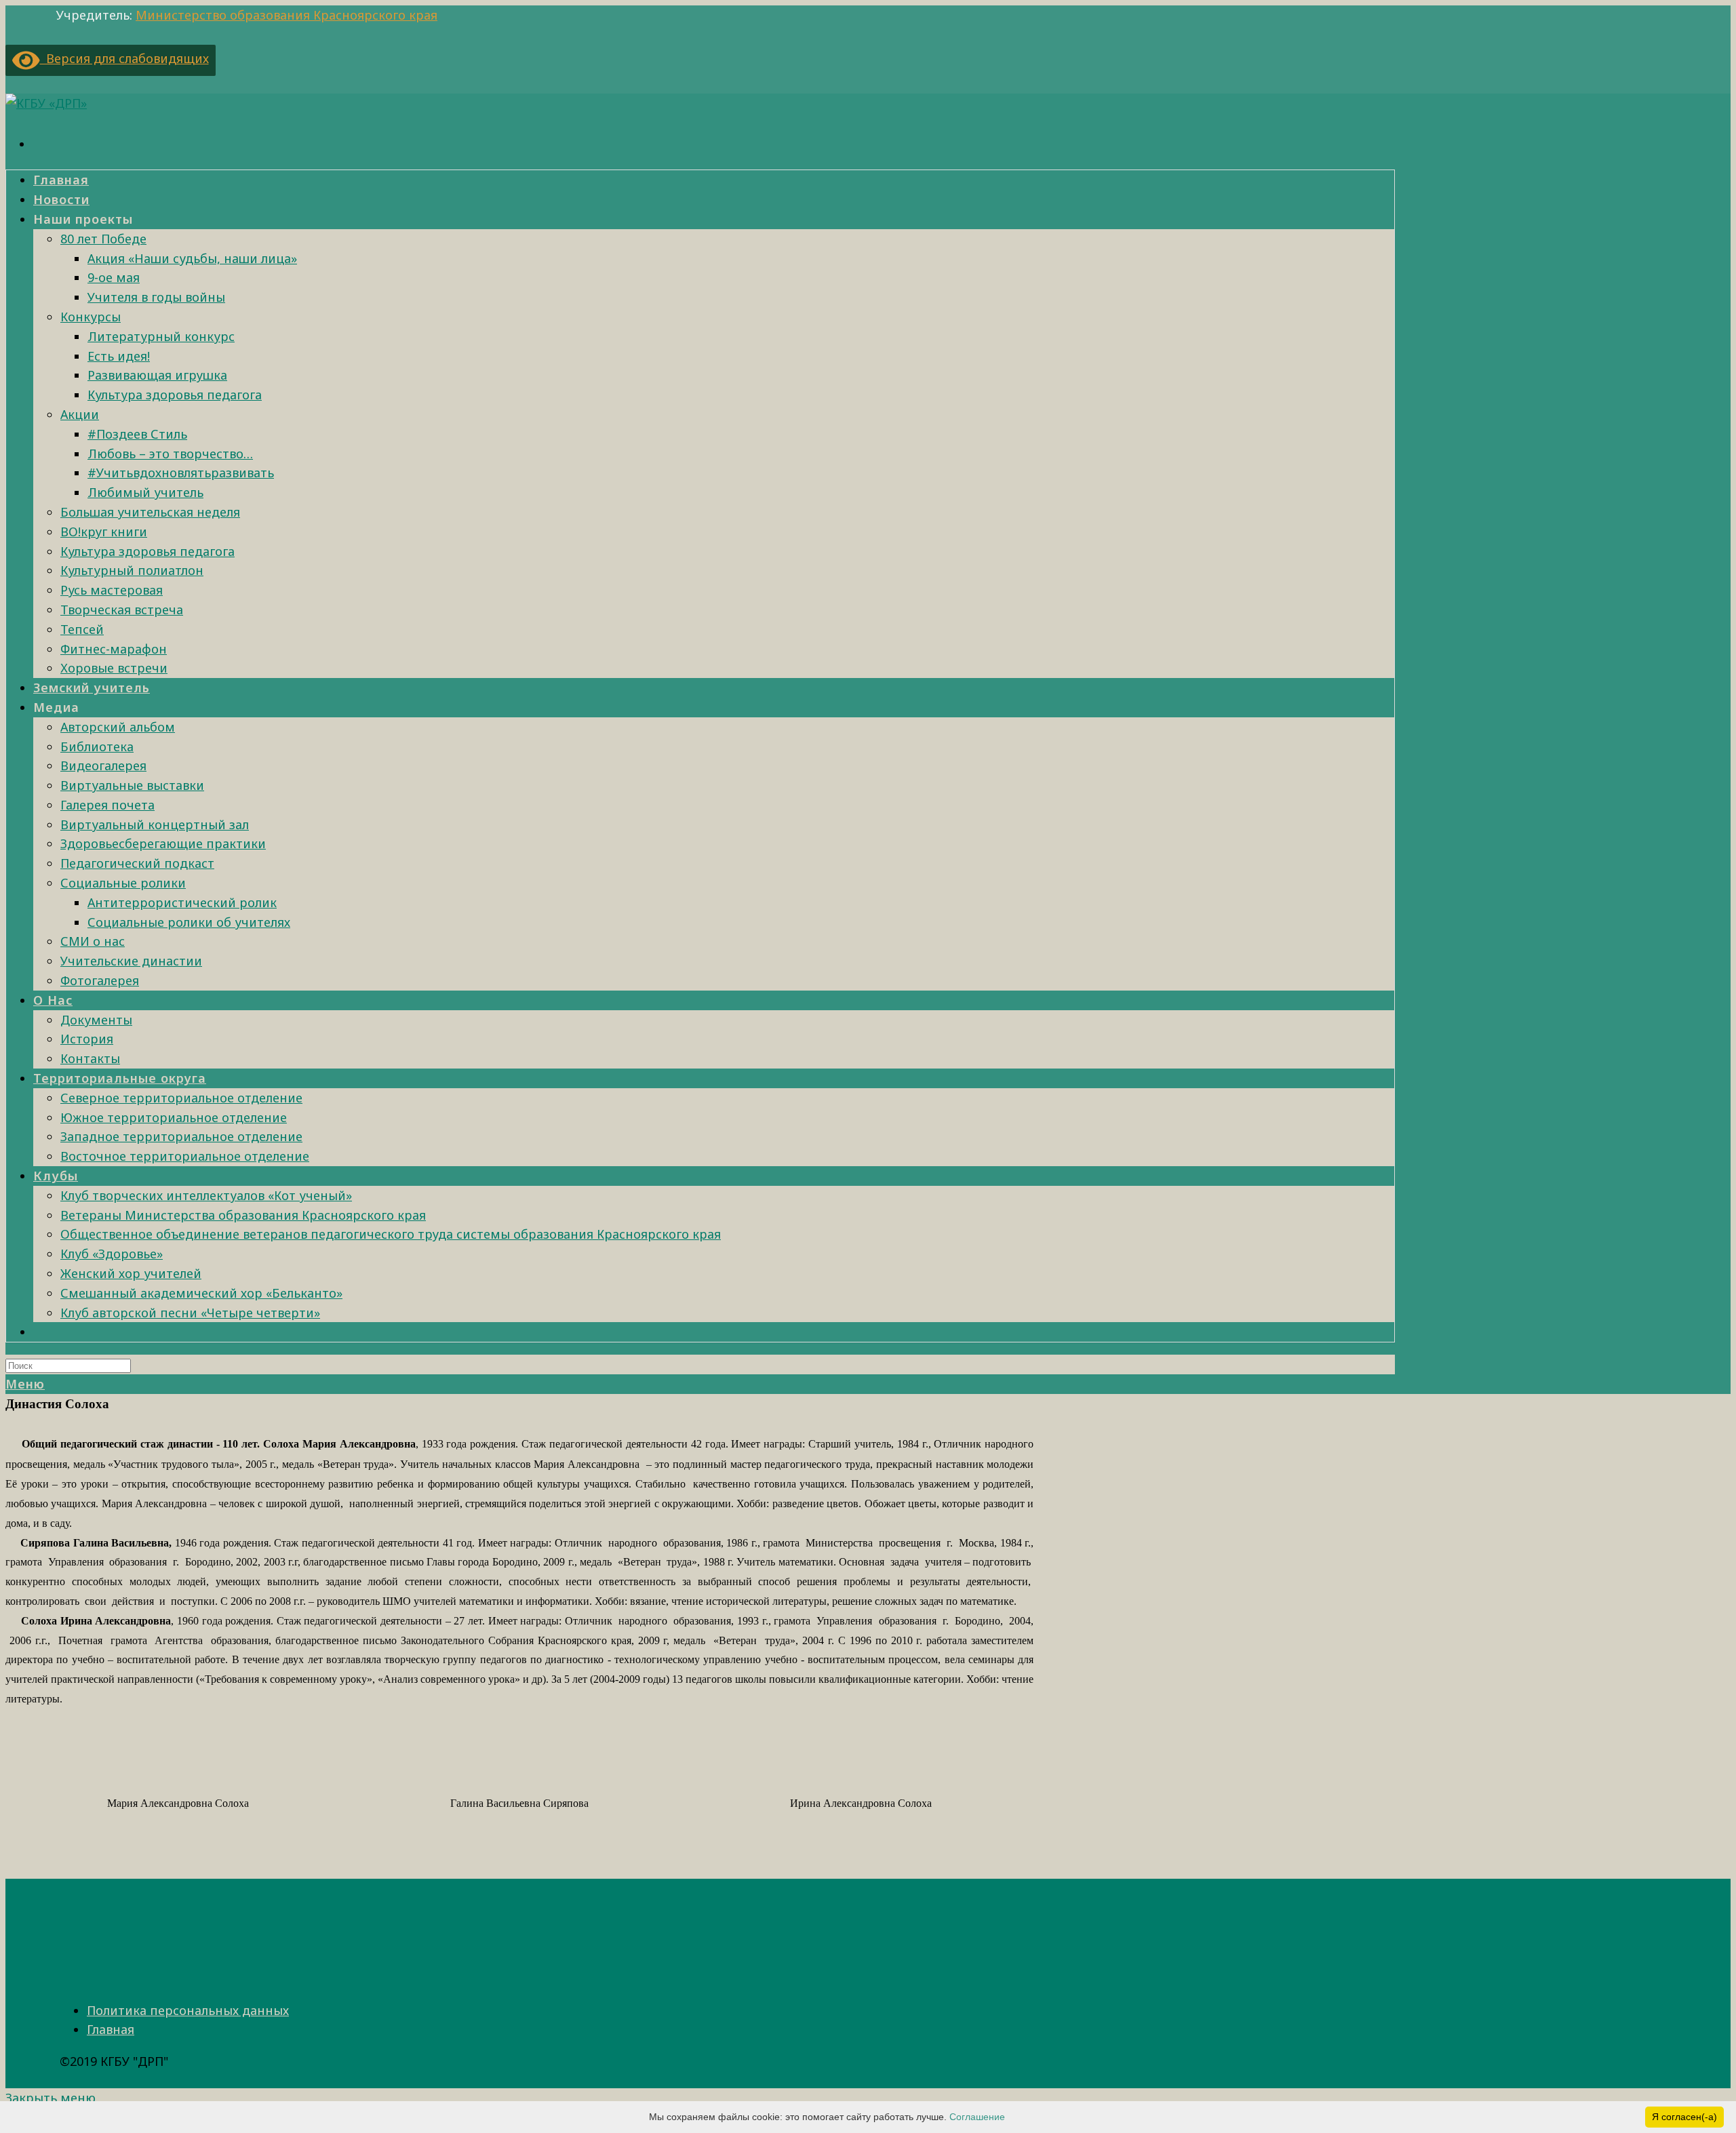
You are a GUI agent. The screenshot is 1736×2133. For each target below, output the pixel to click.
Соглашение (977, 2117)
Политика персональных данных (188, 2010)
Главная (111, 2029)
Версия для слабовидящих (124, 58)
